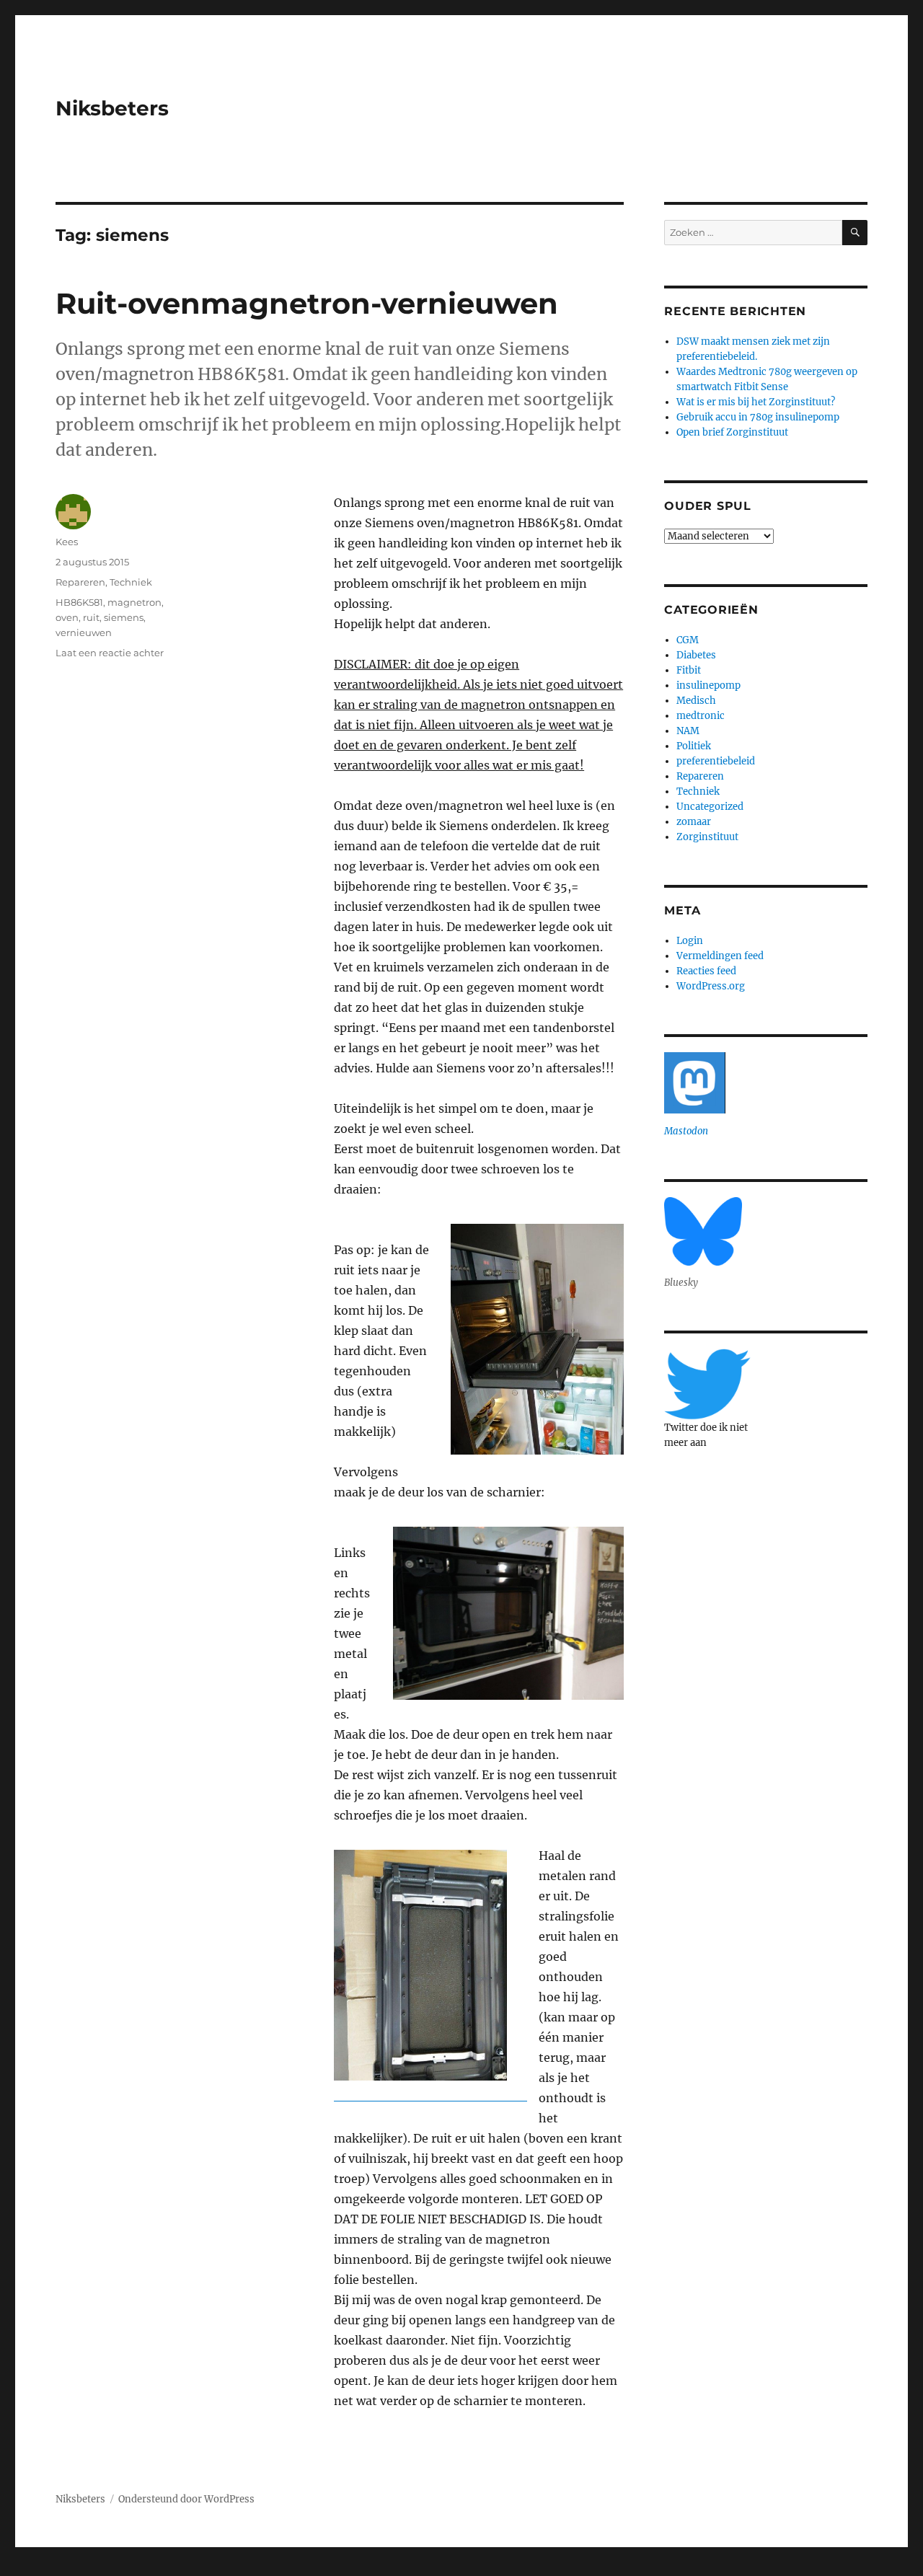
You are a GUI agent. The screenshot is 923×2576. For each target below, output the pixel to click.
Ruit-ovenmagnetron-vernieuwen (307, 303)
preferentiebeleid (716, 761)
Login (690, 941)
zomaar (694, 822)
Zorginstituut (707, 837)
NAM (688, 731)
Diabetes (696, 655)
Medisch (696, 701)
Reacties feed (706, 971)
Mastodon (686, 1131)
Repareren (80, 582)
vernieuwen (84, 632)
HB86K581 (79, 602)
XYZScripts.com (527, 2569)
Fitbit (689, 670)
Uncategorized (710, 807)
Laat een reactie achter (110, 653)
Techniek (131, 582)
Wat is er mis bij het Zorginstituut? (756, 402)
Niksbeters (112, 108)
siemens (124, 617)
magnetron (134, 602)
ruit (91, 617)
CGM (688, 640)
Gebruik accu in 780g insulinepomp (758, 417)
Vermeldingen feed (720, 956)
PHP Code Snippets (402, 2569)
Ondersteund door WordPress (186, 2499)
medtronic (701, 716)
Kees (67, 542)
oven (67, 617)
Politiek (694, 746)
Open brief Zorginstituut (732, 432)
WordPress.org (711, 986)
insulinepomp (708, 685)
